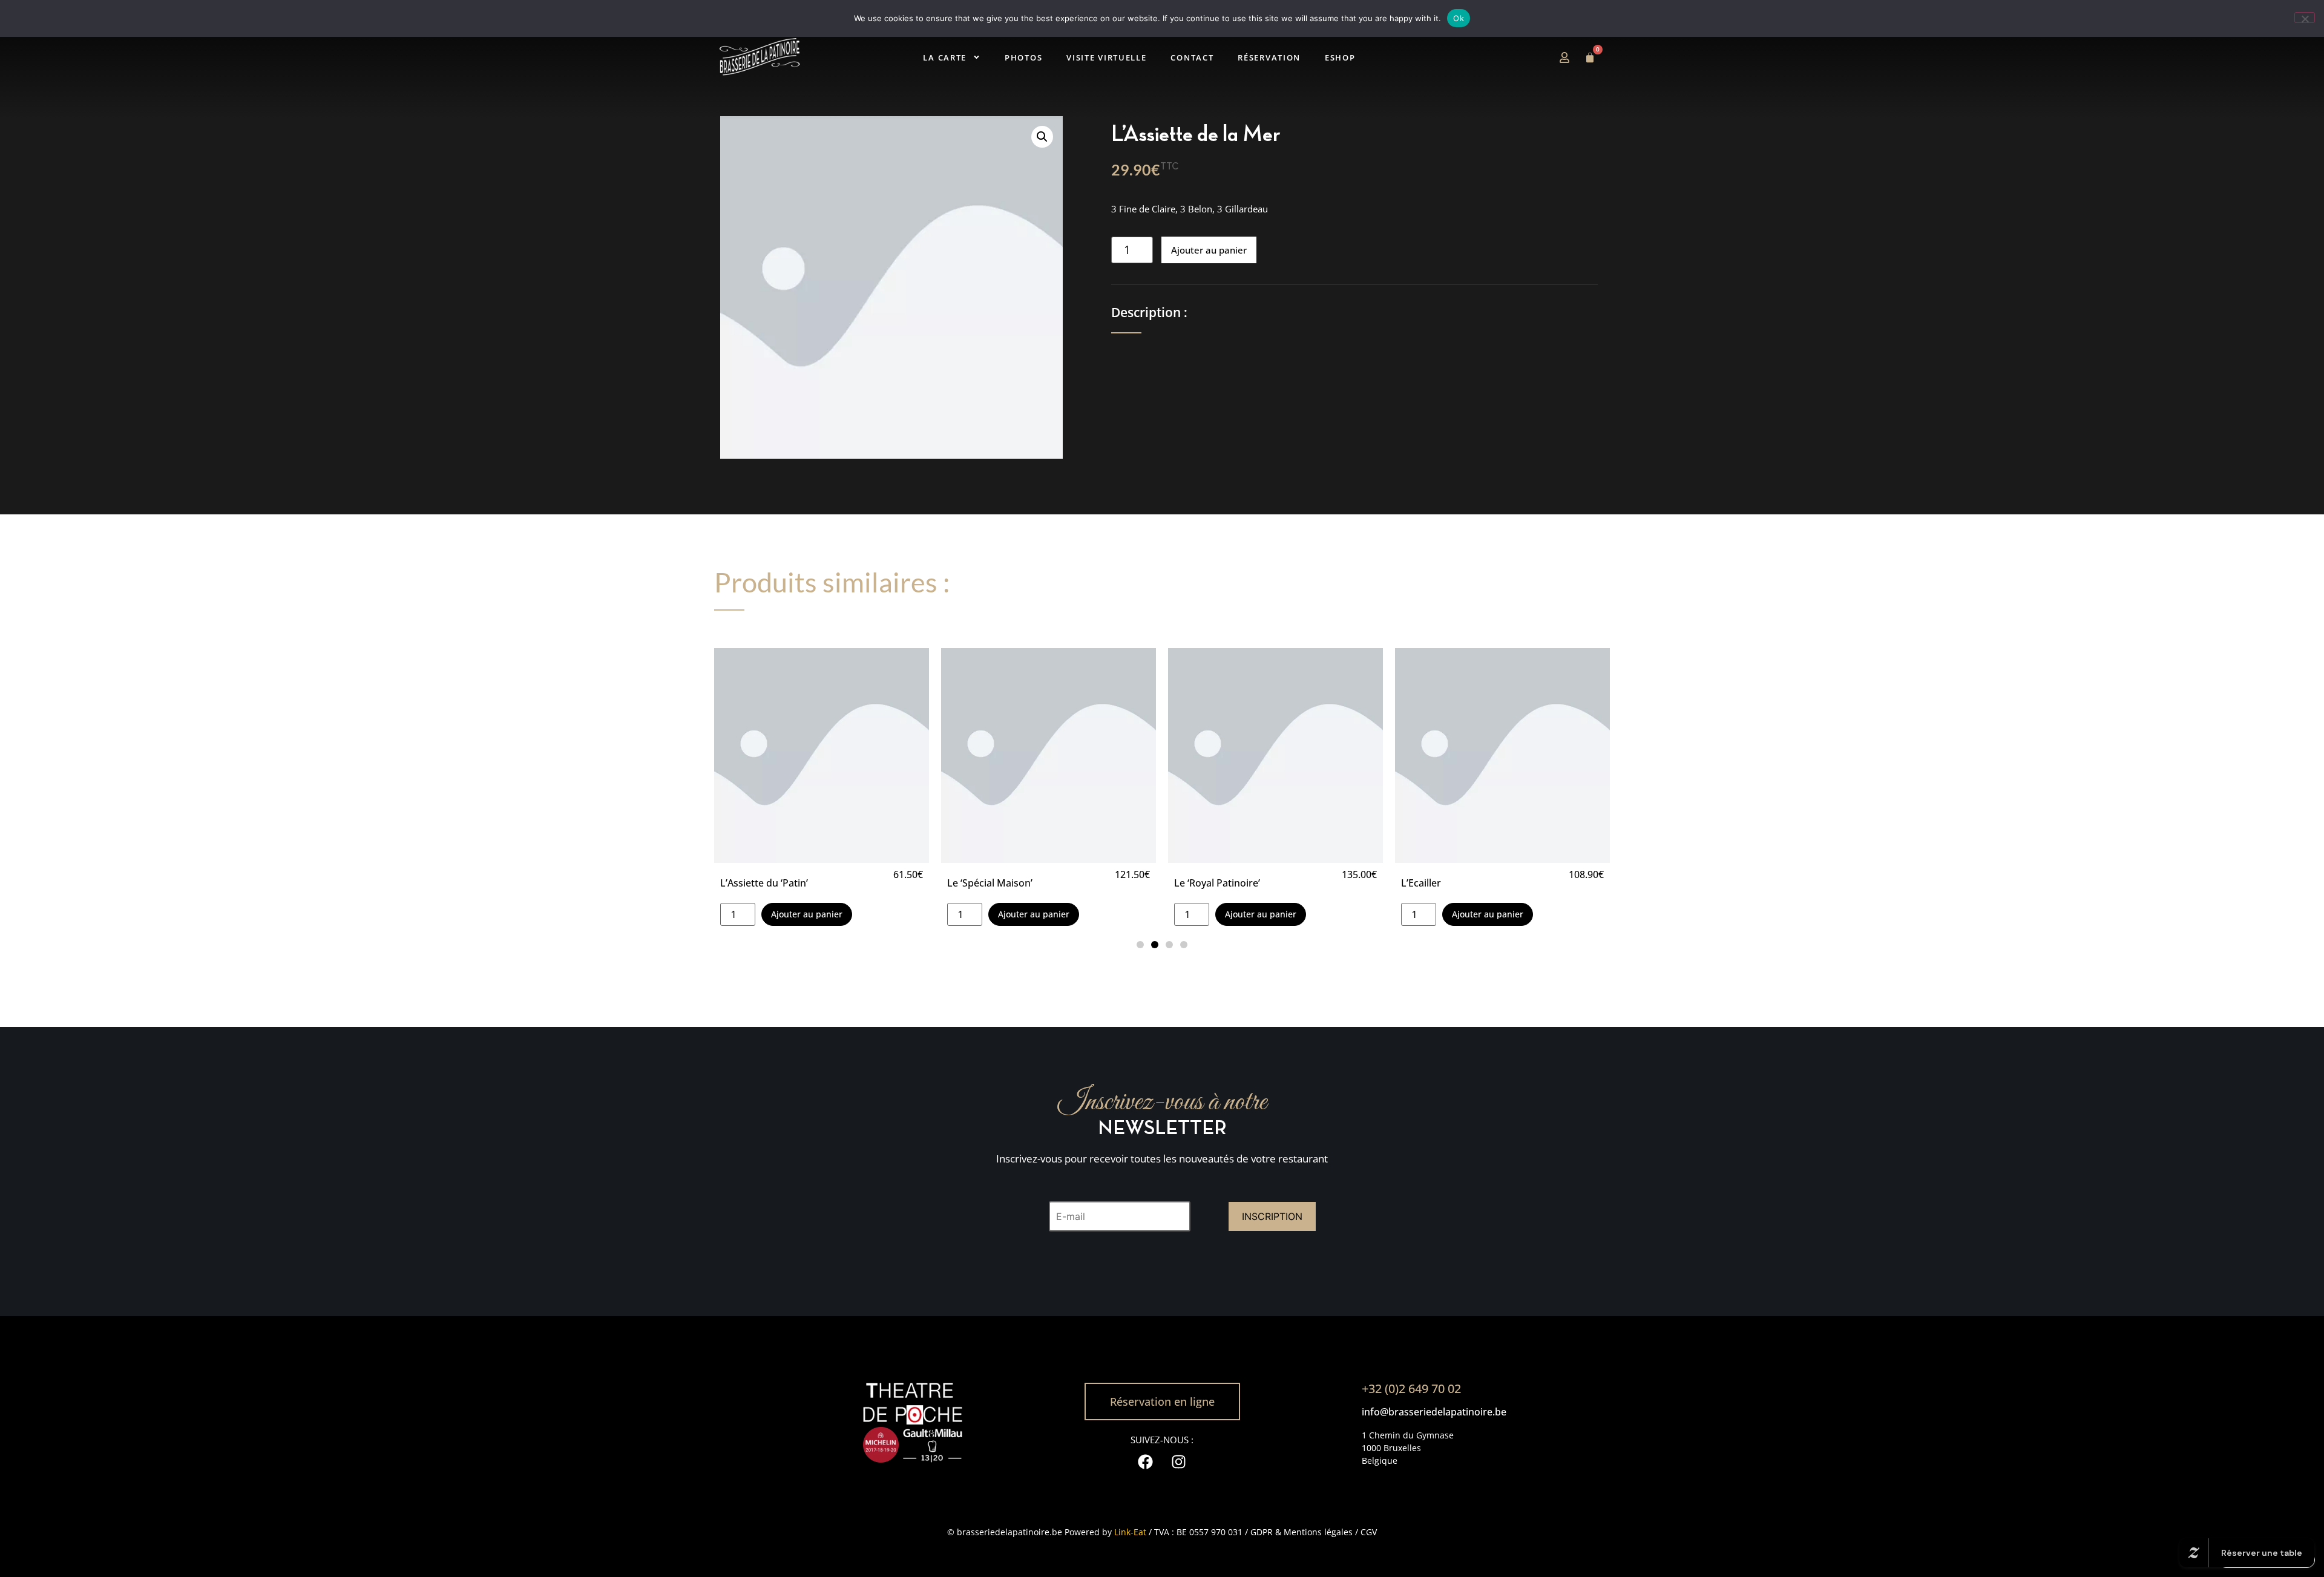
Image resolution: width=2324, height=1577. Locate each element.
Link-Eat (1130, 1532)
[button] (1042, 137)
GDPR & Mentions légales (1302, 1532)
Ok (1459, 18)
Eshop (1317, 57)
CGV (1369, 1532)
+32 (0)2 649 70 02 (1411, 1388)
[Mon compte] (1564, 57)
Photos (1037, 57)
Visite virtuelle (1111, 57)
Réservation (1255, 57)
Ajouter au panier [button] (807, 914)
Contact (1187, 57)
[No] (2305, 18)
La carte (968, 57)
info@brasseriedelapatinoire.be (1434, 1412)
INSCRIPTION (1272, 1216)
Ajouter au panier (1209, 250)
